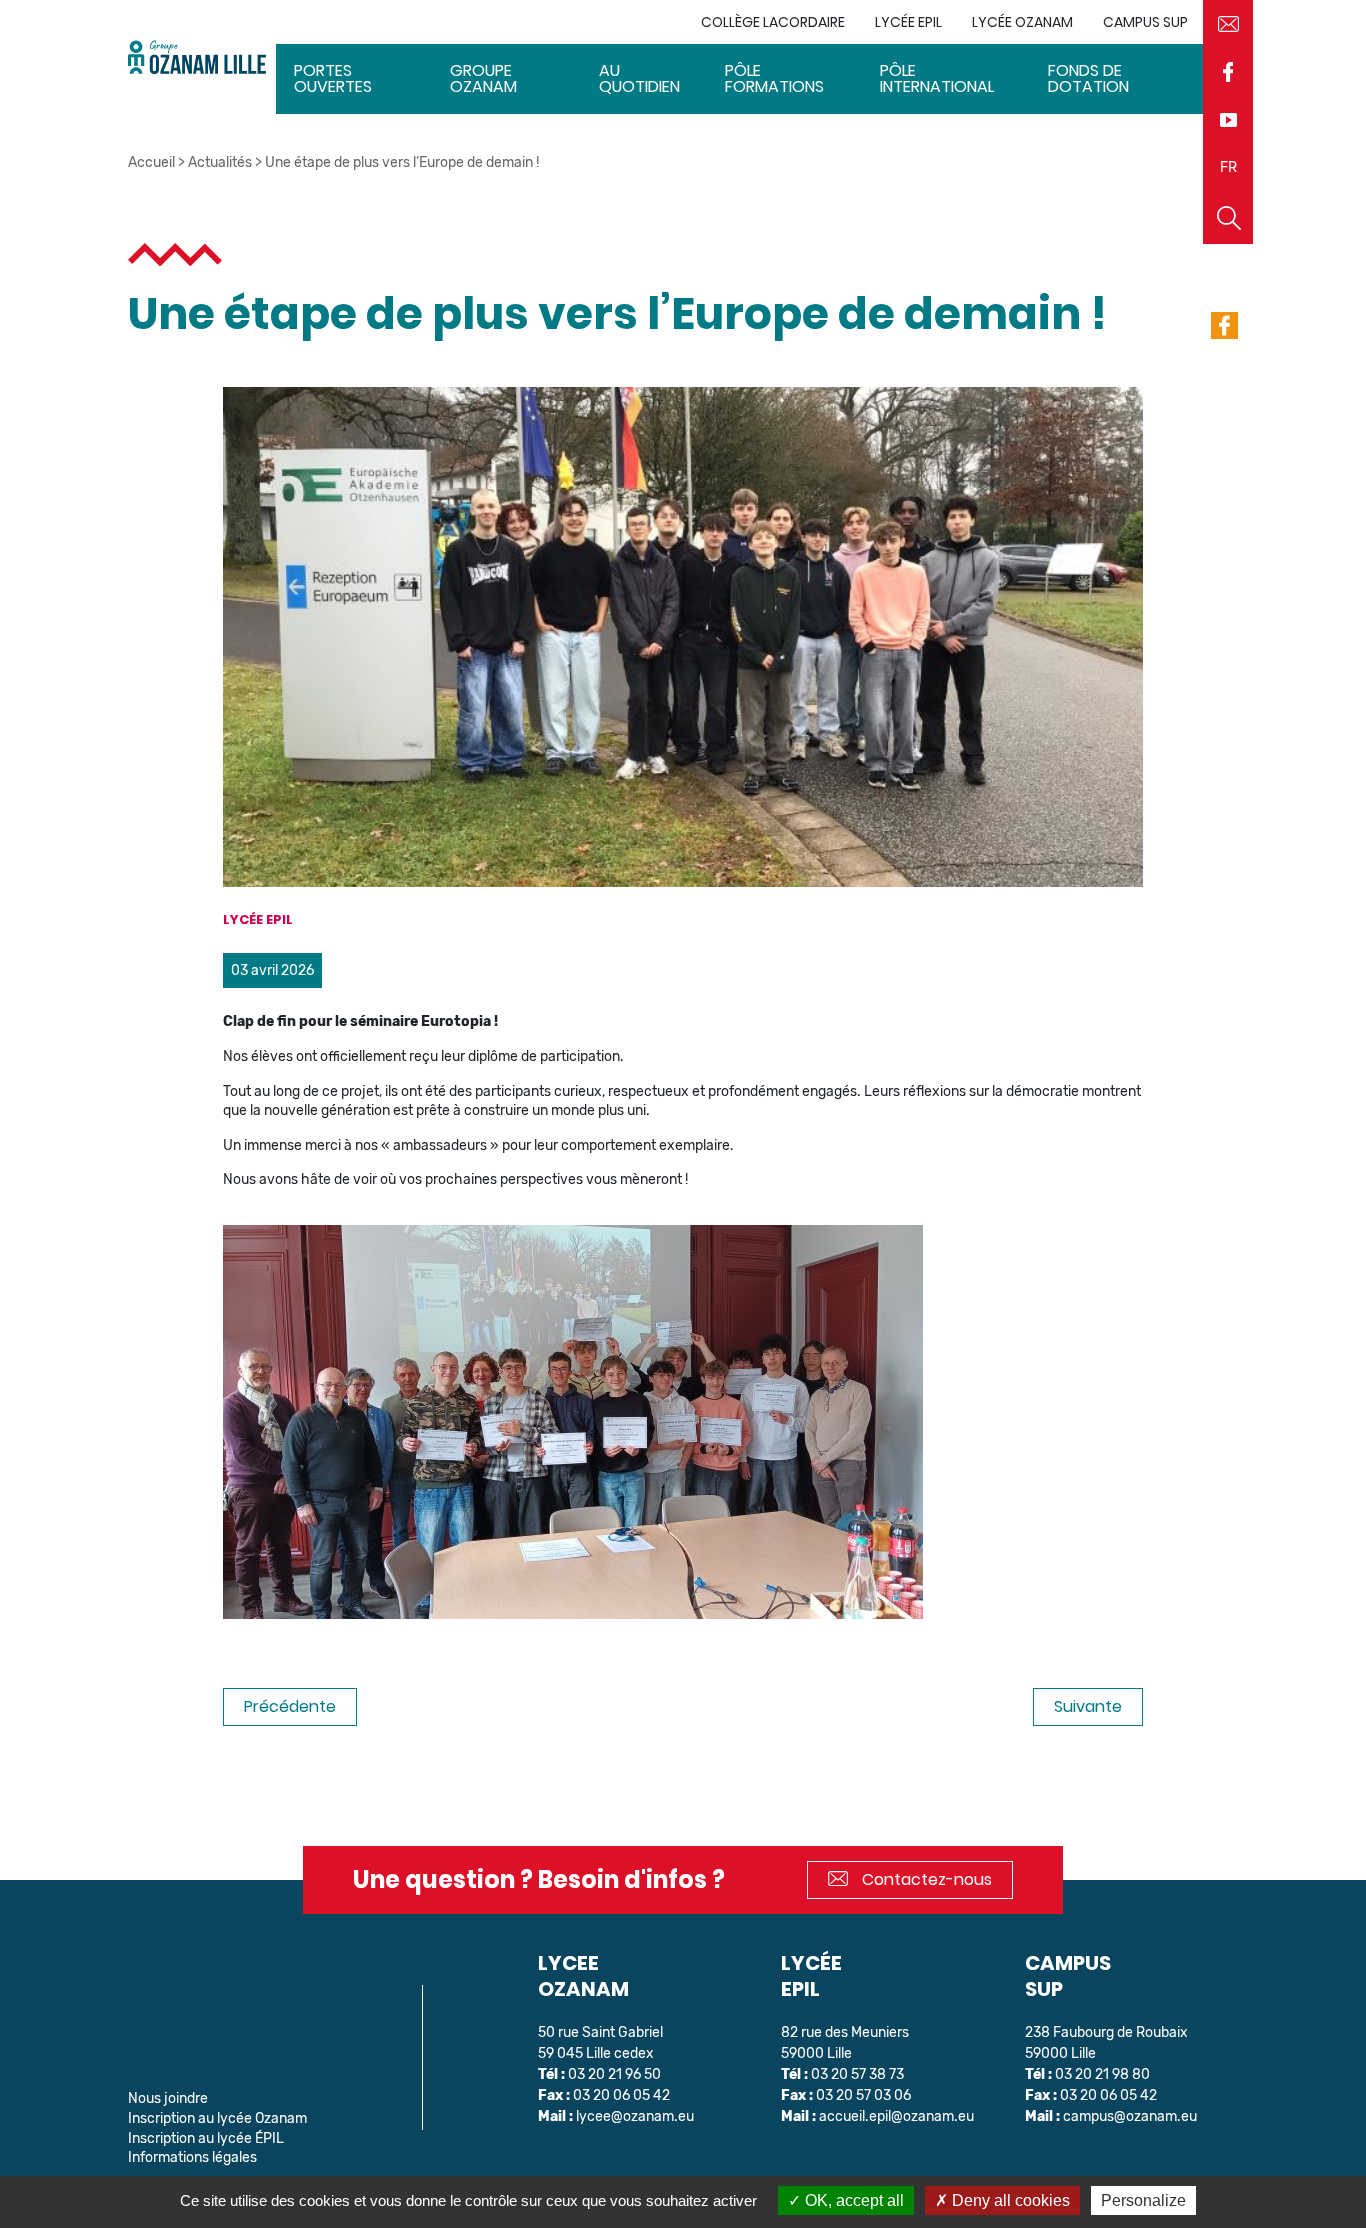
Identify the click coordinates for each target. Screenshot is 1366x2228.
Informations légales (192, 2157)
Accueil (151, 162)
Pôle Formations (774, 78)
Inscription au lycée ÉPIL (206, 2138)
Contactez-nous (925, 1879)
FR (1228, 167)
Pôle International (937, 78)
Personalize (1143, 2200)
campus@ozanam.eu (1130, 2116)
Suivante (1088, 1706)
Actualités (220, 162)
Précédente (290, 1706)
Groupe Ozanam (483, 78)
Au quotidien (639, 78)
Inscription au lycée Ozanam (217, 2118)
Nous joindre (168, 2098)
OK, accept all (852, 2200)
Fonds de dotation (1088, 78)
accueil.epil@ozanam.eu (896, 2116)
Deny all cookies (1009, 2200)
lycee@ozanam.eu (635, 2116)
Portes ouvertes (333, 78)
